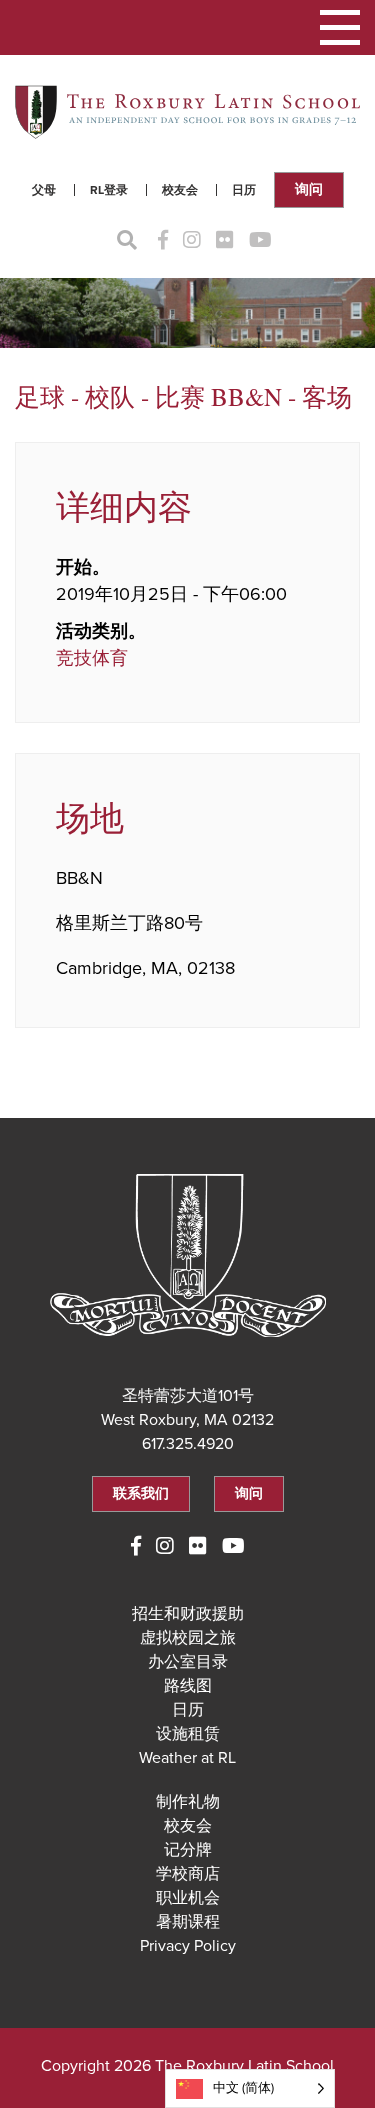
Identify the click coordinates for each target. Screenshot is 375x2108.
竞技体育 (92, 658)
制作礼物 (188, 1802)
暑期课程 (188, 1922)
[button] (340, 27)
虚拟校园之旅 (188, 1638)
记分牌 (188, 1850)
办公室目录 (188, 1662)
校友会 (180, 190)
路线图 (188, 1686)
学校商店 (188, 1874)
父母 (44, 190)
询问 (309, 189)
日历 (244, 190)
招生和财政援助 (188, 1614)
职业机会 (188, 1898)
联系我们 (141, 1493)
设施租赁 (188, 1734)
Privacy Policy (188, 1946)
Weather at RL (187, 1758)
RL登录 (109, 190)
